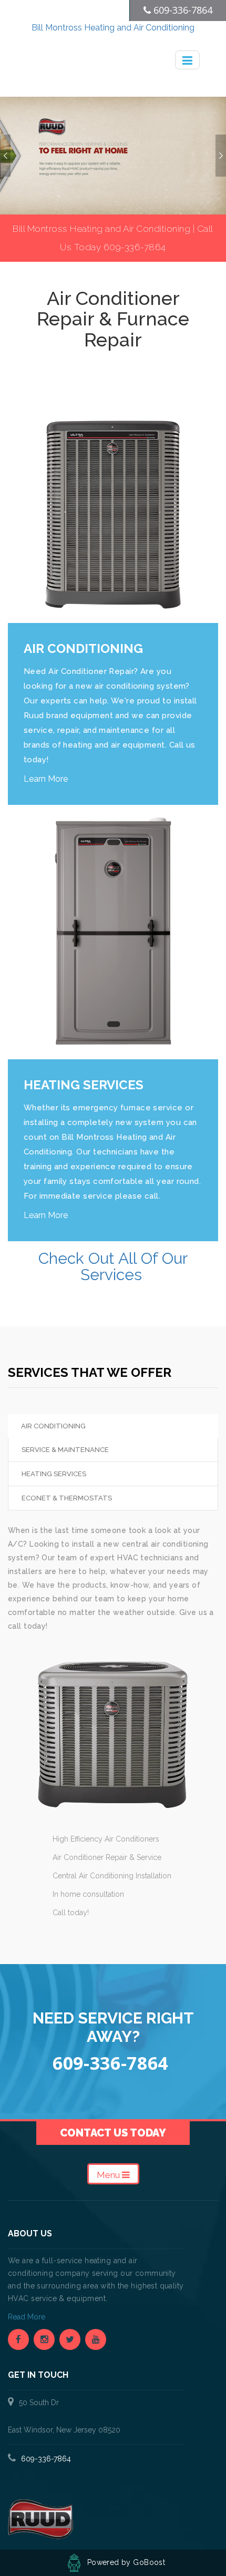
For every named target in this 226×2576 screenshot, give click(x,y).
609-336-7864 (46, 2459)
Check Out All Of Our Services (113, 1266)
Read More (28, 2317)
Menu (109, 2175)
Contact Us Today (113, 2133)
